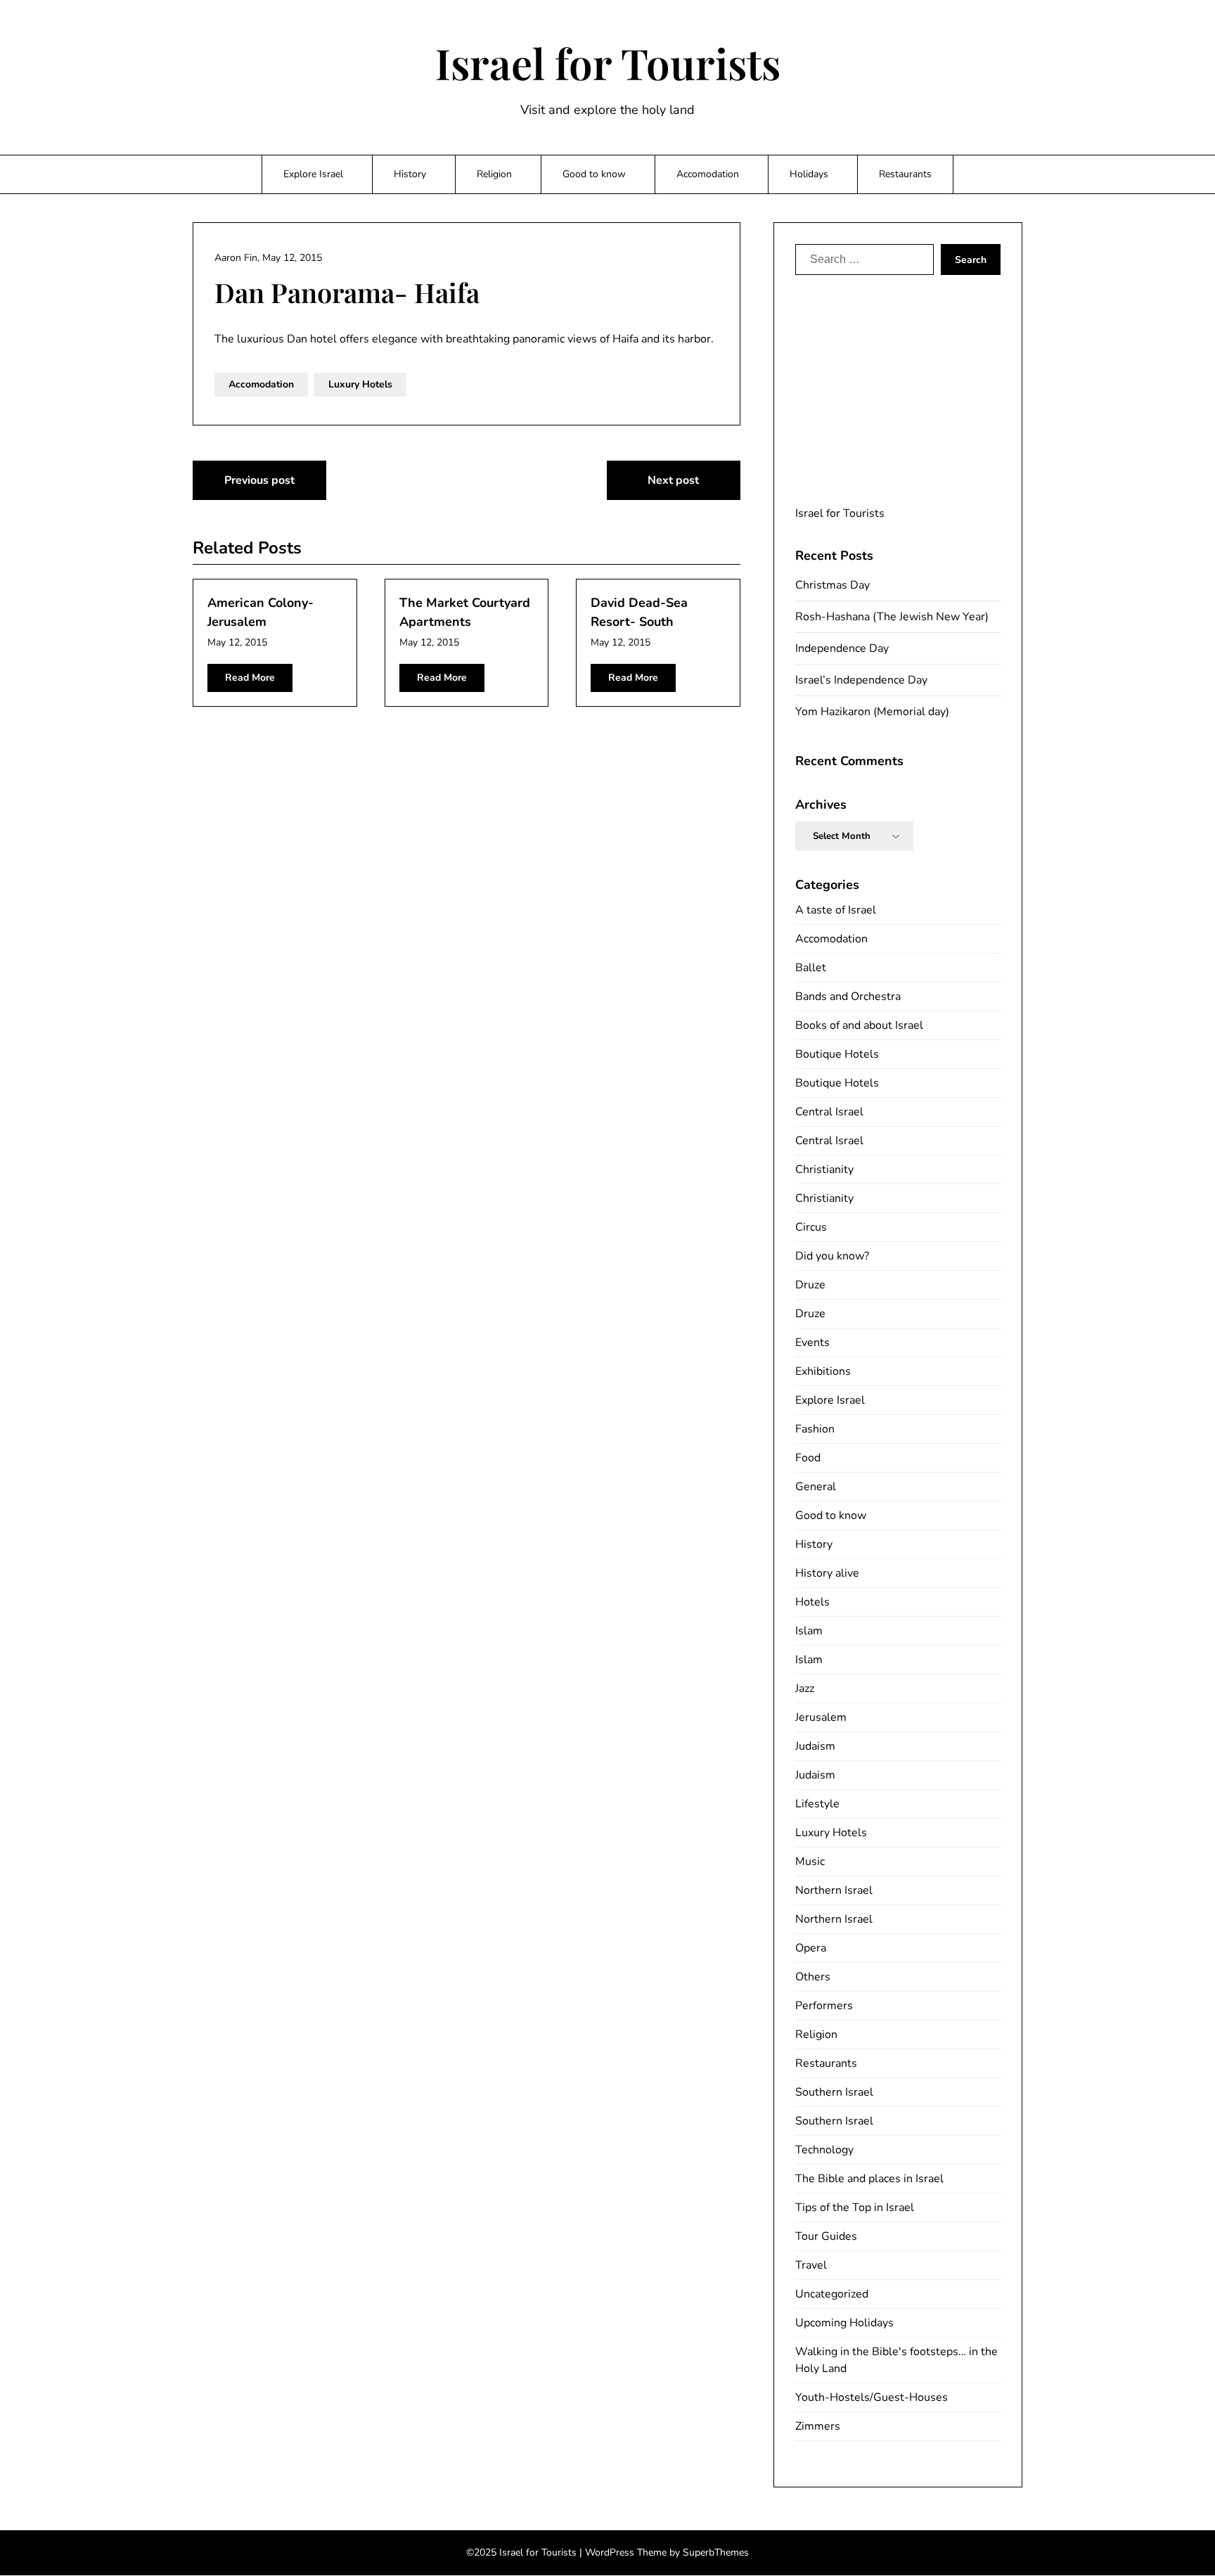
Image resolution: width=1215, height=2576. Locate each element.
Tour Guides (826, 2236)
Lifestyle (817, 1804)
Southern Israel (834, 2092)
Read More (250, 678)
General (816, 1487)
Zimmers (818, 2426)
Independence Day (842, 648)
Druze (810, 1285)
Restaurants (905, 174)
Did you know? (832, 1256)
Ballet (811, 968)
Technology (824, 2150)
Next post (673, 480)
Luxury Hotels (360, 384)
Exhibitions (823, 1371)
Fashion (815, 1429)
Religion (494, 174)
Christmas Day (832, 585)
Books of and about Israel (859, 1025)
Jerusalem (821, 1717)
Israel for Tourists (608, 63)
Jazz (805, 1689)
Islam (809, 1631)
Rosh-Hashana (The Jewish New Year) (892, 617)
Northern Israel (834, 1890)
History (410, 174)
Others (813, 1977)
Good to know (594, 174)
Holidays (809, 174)
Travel (811, 2265)
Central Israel (829, 1112)
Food (808, 1458)
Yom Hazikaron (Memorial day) (872, 712)
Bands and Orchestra (848, 997)
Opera (811, 1948)
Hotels (812, 1602)
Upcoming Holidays (844, 2323)
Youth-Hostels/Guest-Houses (872, 2397)
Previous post (259, 480)
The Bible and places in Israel (869, 2179)
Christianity (824, 1170)
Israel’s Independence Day (861, 680)
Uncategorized (832, 2294)
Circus (811, 1227)
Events (812, 1343)
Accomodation (708, 174)
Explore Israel (313, 174)
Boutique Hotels (837, 1054)
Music (810, 1861)
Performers (824, 2006)
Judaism (815, 1746)
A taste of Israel (836, 910)
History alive (827, 1573)
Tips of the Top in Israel (855, 2207)
